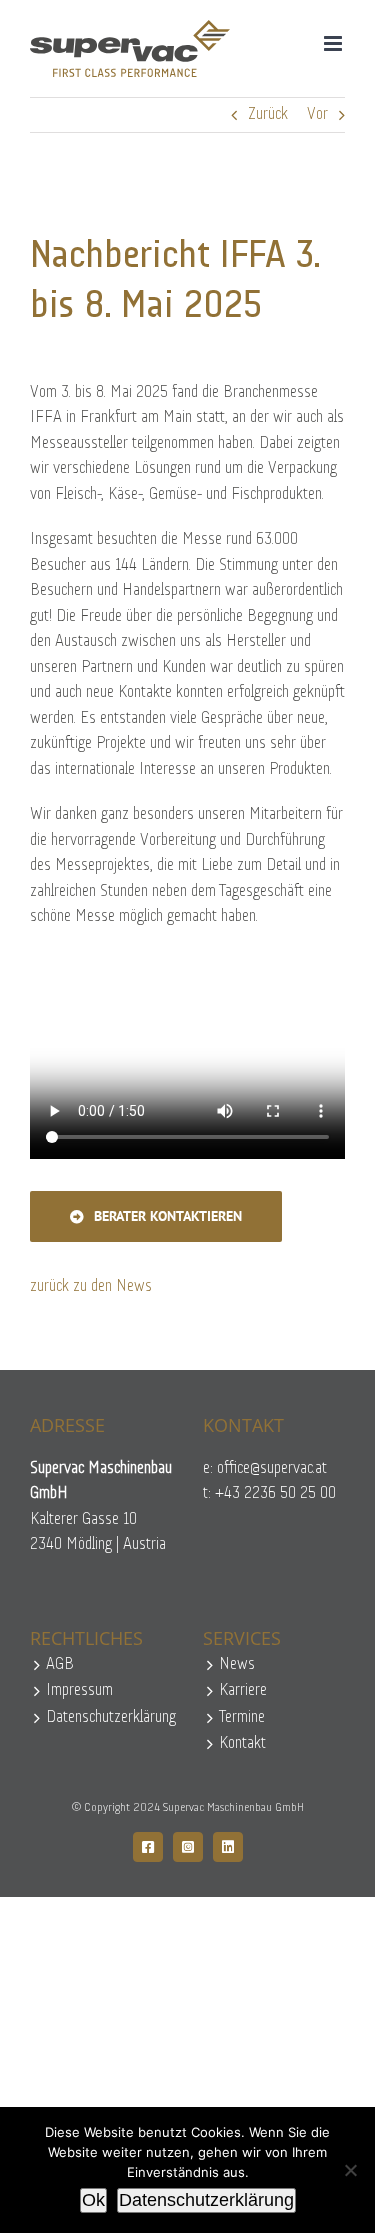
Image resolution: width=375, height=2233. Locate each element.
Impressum (79, 1690)
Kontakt (242, 1743)
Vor (317, 114)
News (237, 1664)
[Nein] (350, 2170)
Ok (93, 2200)
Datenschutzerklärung (109, 1717)
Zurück (268, 114)
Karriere (243, 1690)
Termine (242, 1717)
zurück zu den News (91, 1286)
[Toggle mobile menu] (334, 43)
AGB (60, 1664)
